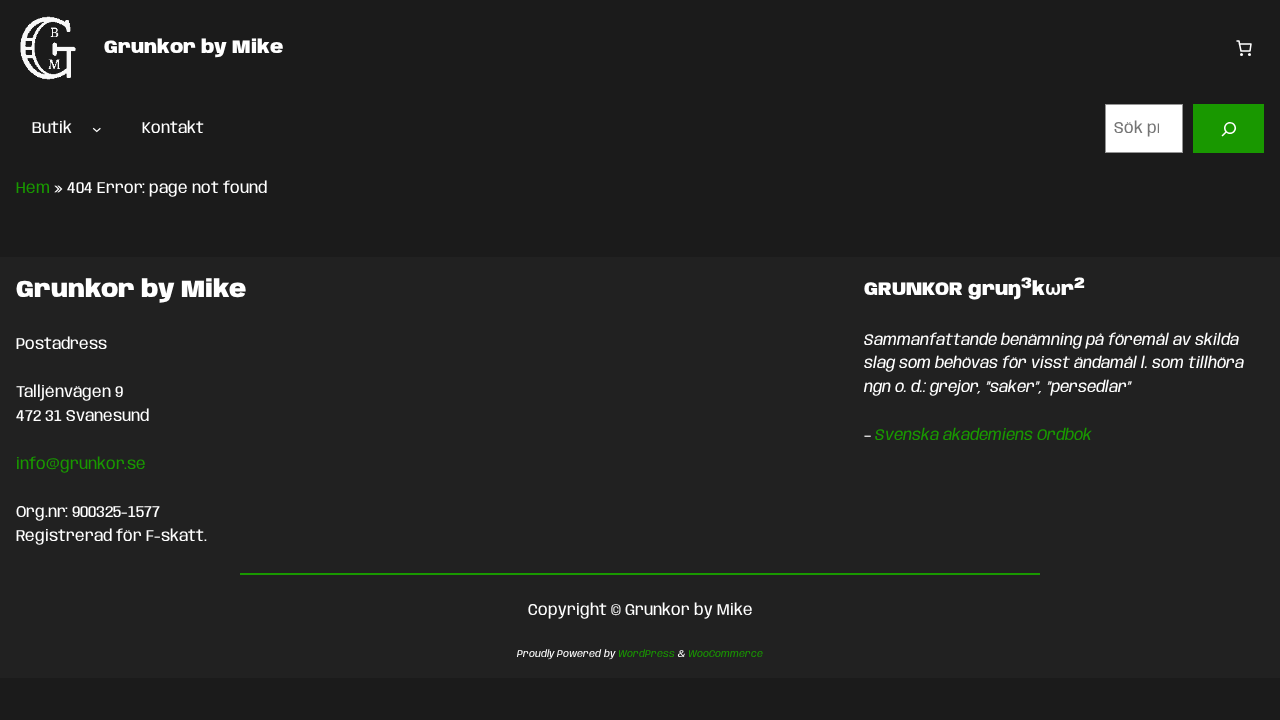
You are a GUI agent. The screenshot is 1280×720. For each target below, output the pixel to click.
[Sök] (1228, 128)
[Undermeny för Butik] (97, 129)
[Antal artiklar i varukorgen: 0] (1244, 48)
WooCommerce (725, 654)
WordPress (646, 654)
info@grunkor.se (81, 464)
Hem (33, 188)
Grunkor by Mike (193, 47)
